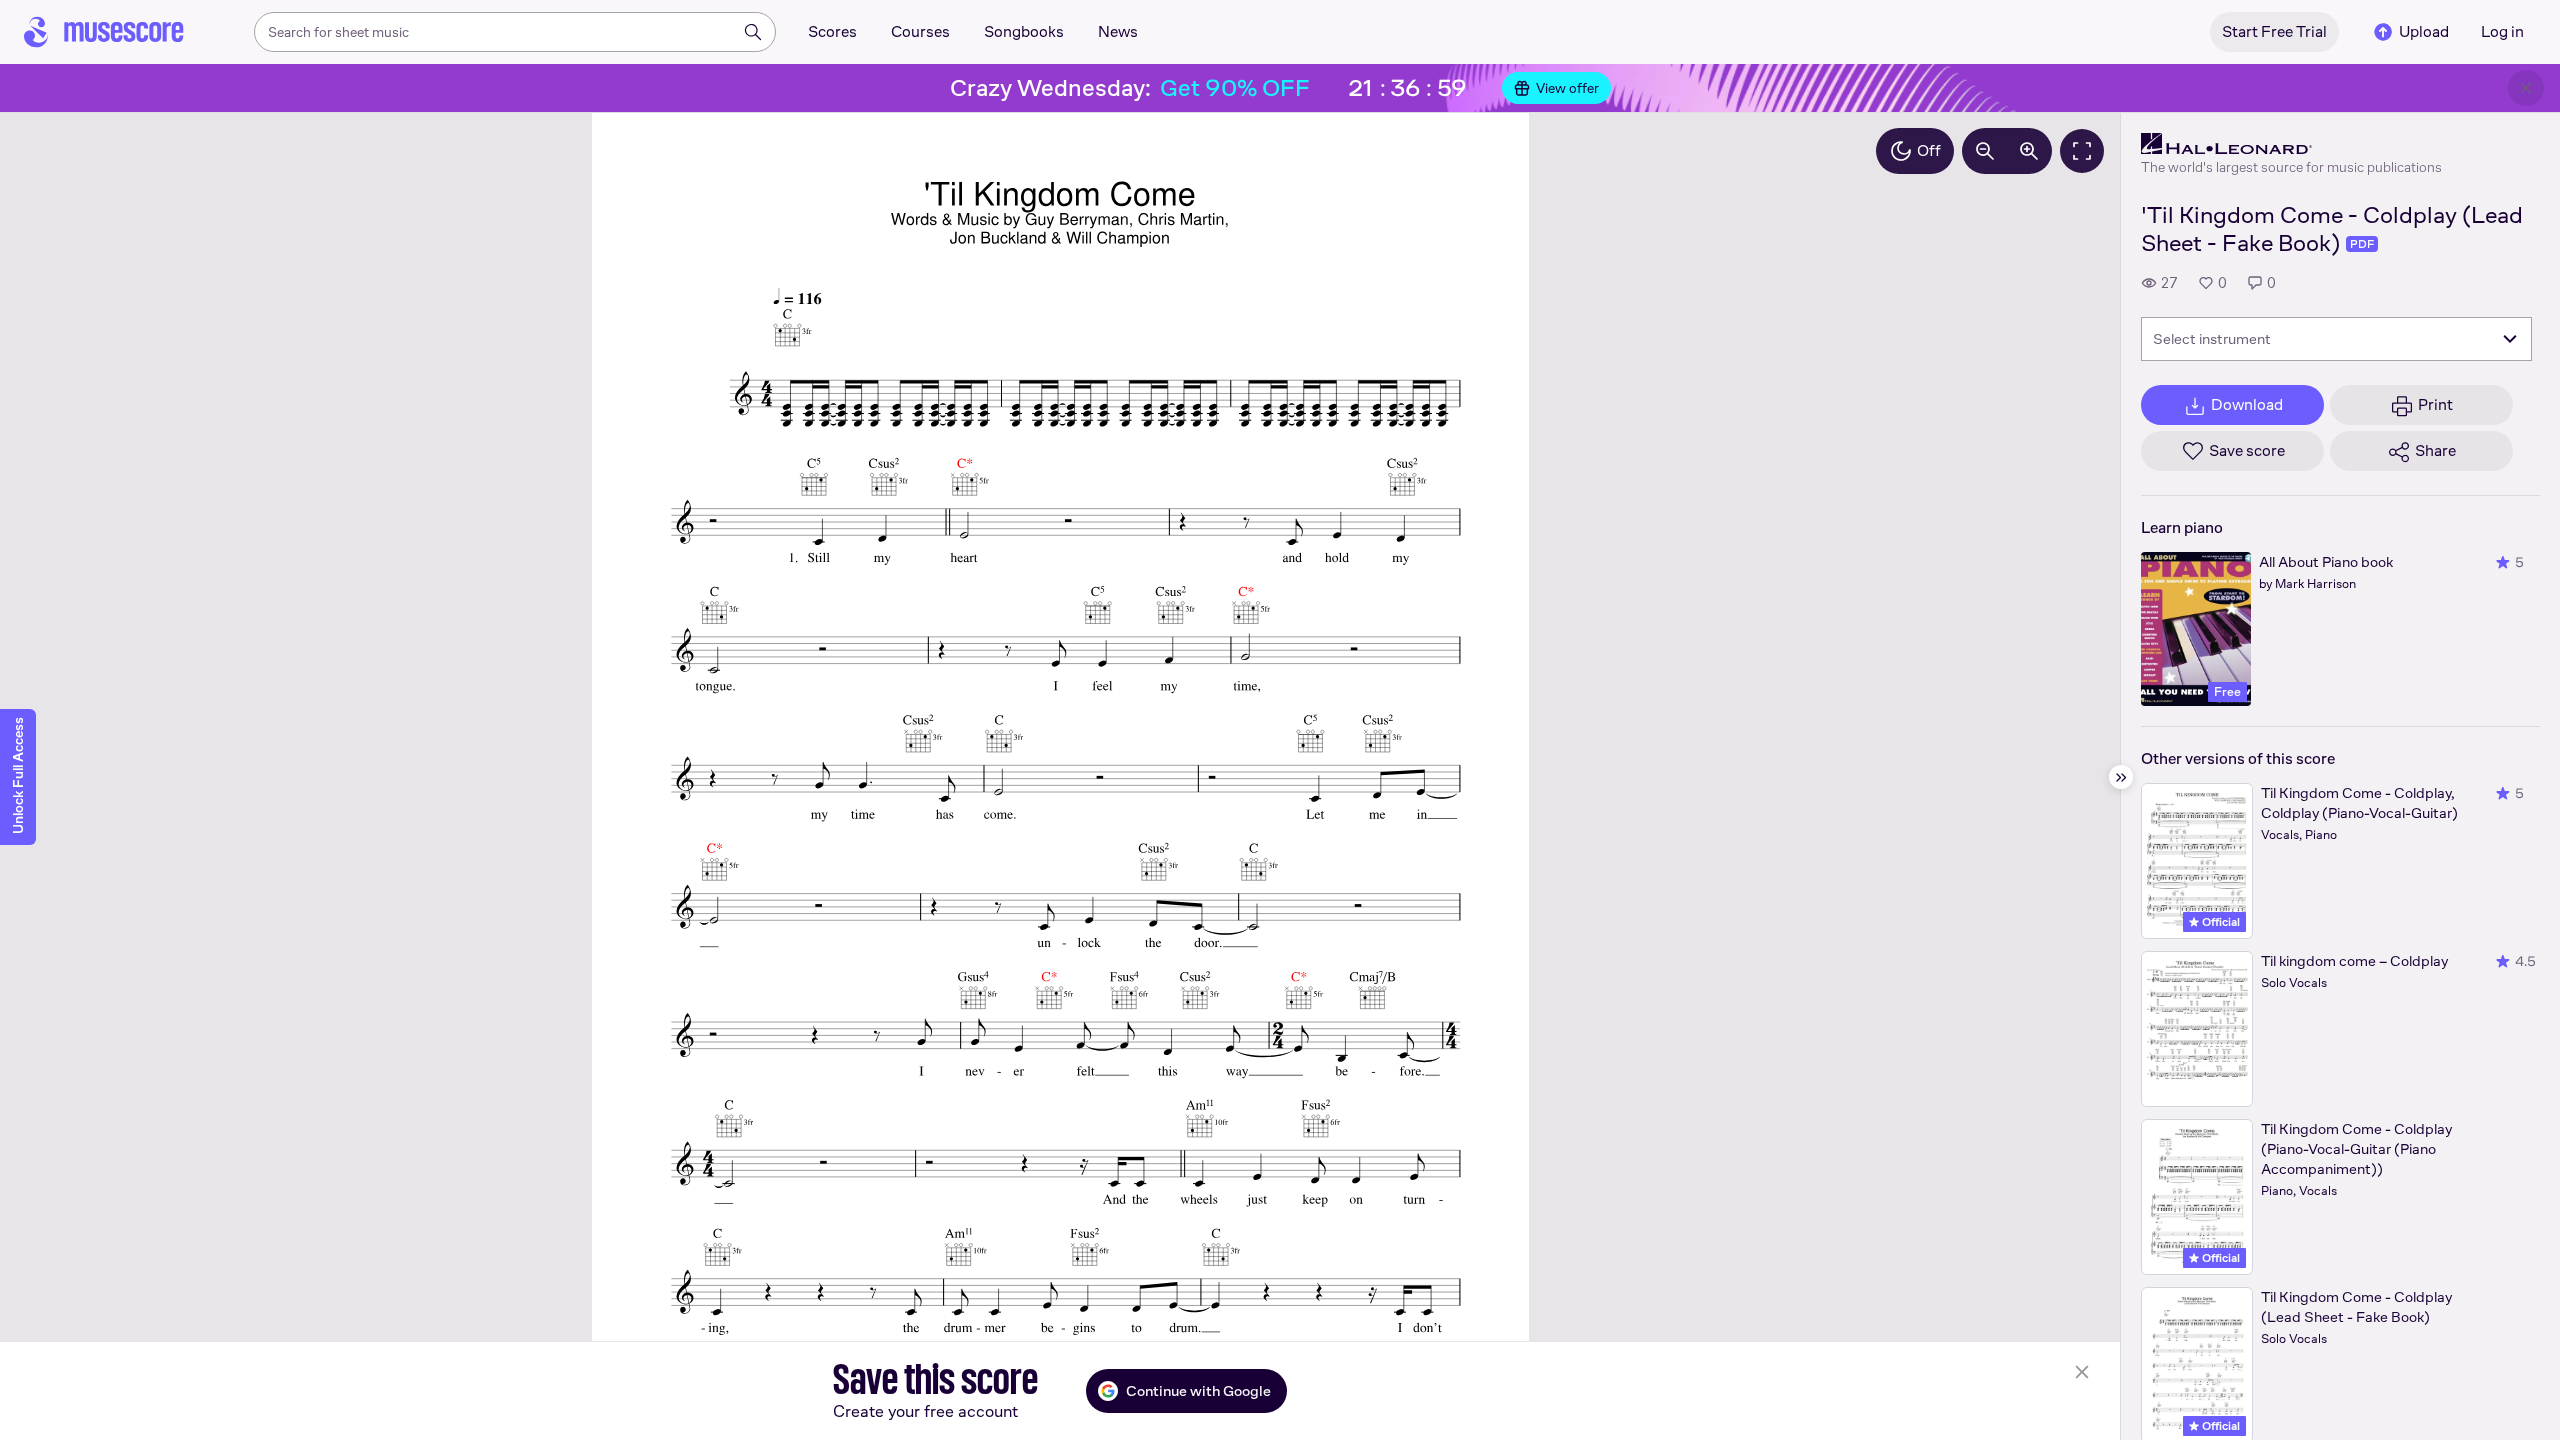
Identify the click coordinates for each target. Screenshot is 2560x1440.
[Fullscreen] (2082, 151)
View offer (1567, 88)
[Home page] (104, 32)
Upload (2424, 31)
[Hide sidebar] (2121, 777)
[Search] (753, 32)
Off (1929, 150)
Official (2219, 922)
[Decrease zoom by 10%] (1985, 151)
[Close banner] (2526, 88)
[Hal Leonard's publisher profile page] (2291, 144)
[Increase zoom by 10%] (2029, 151)
